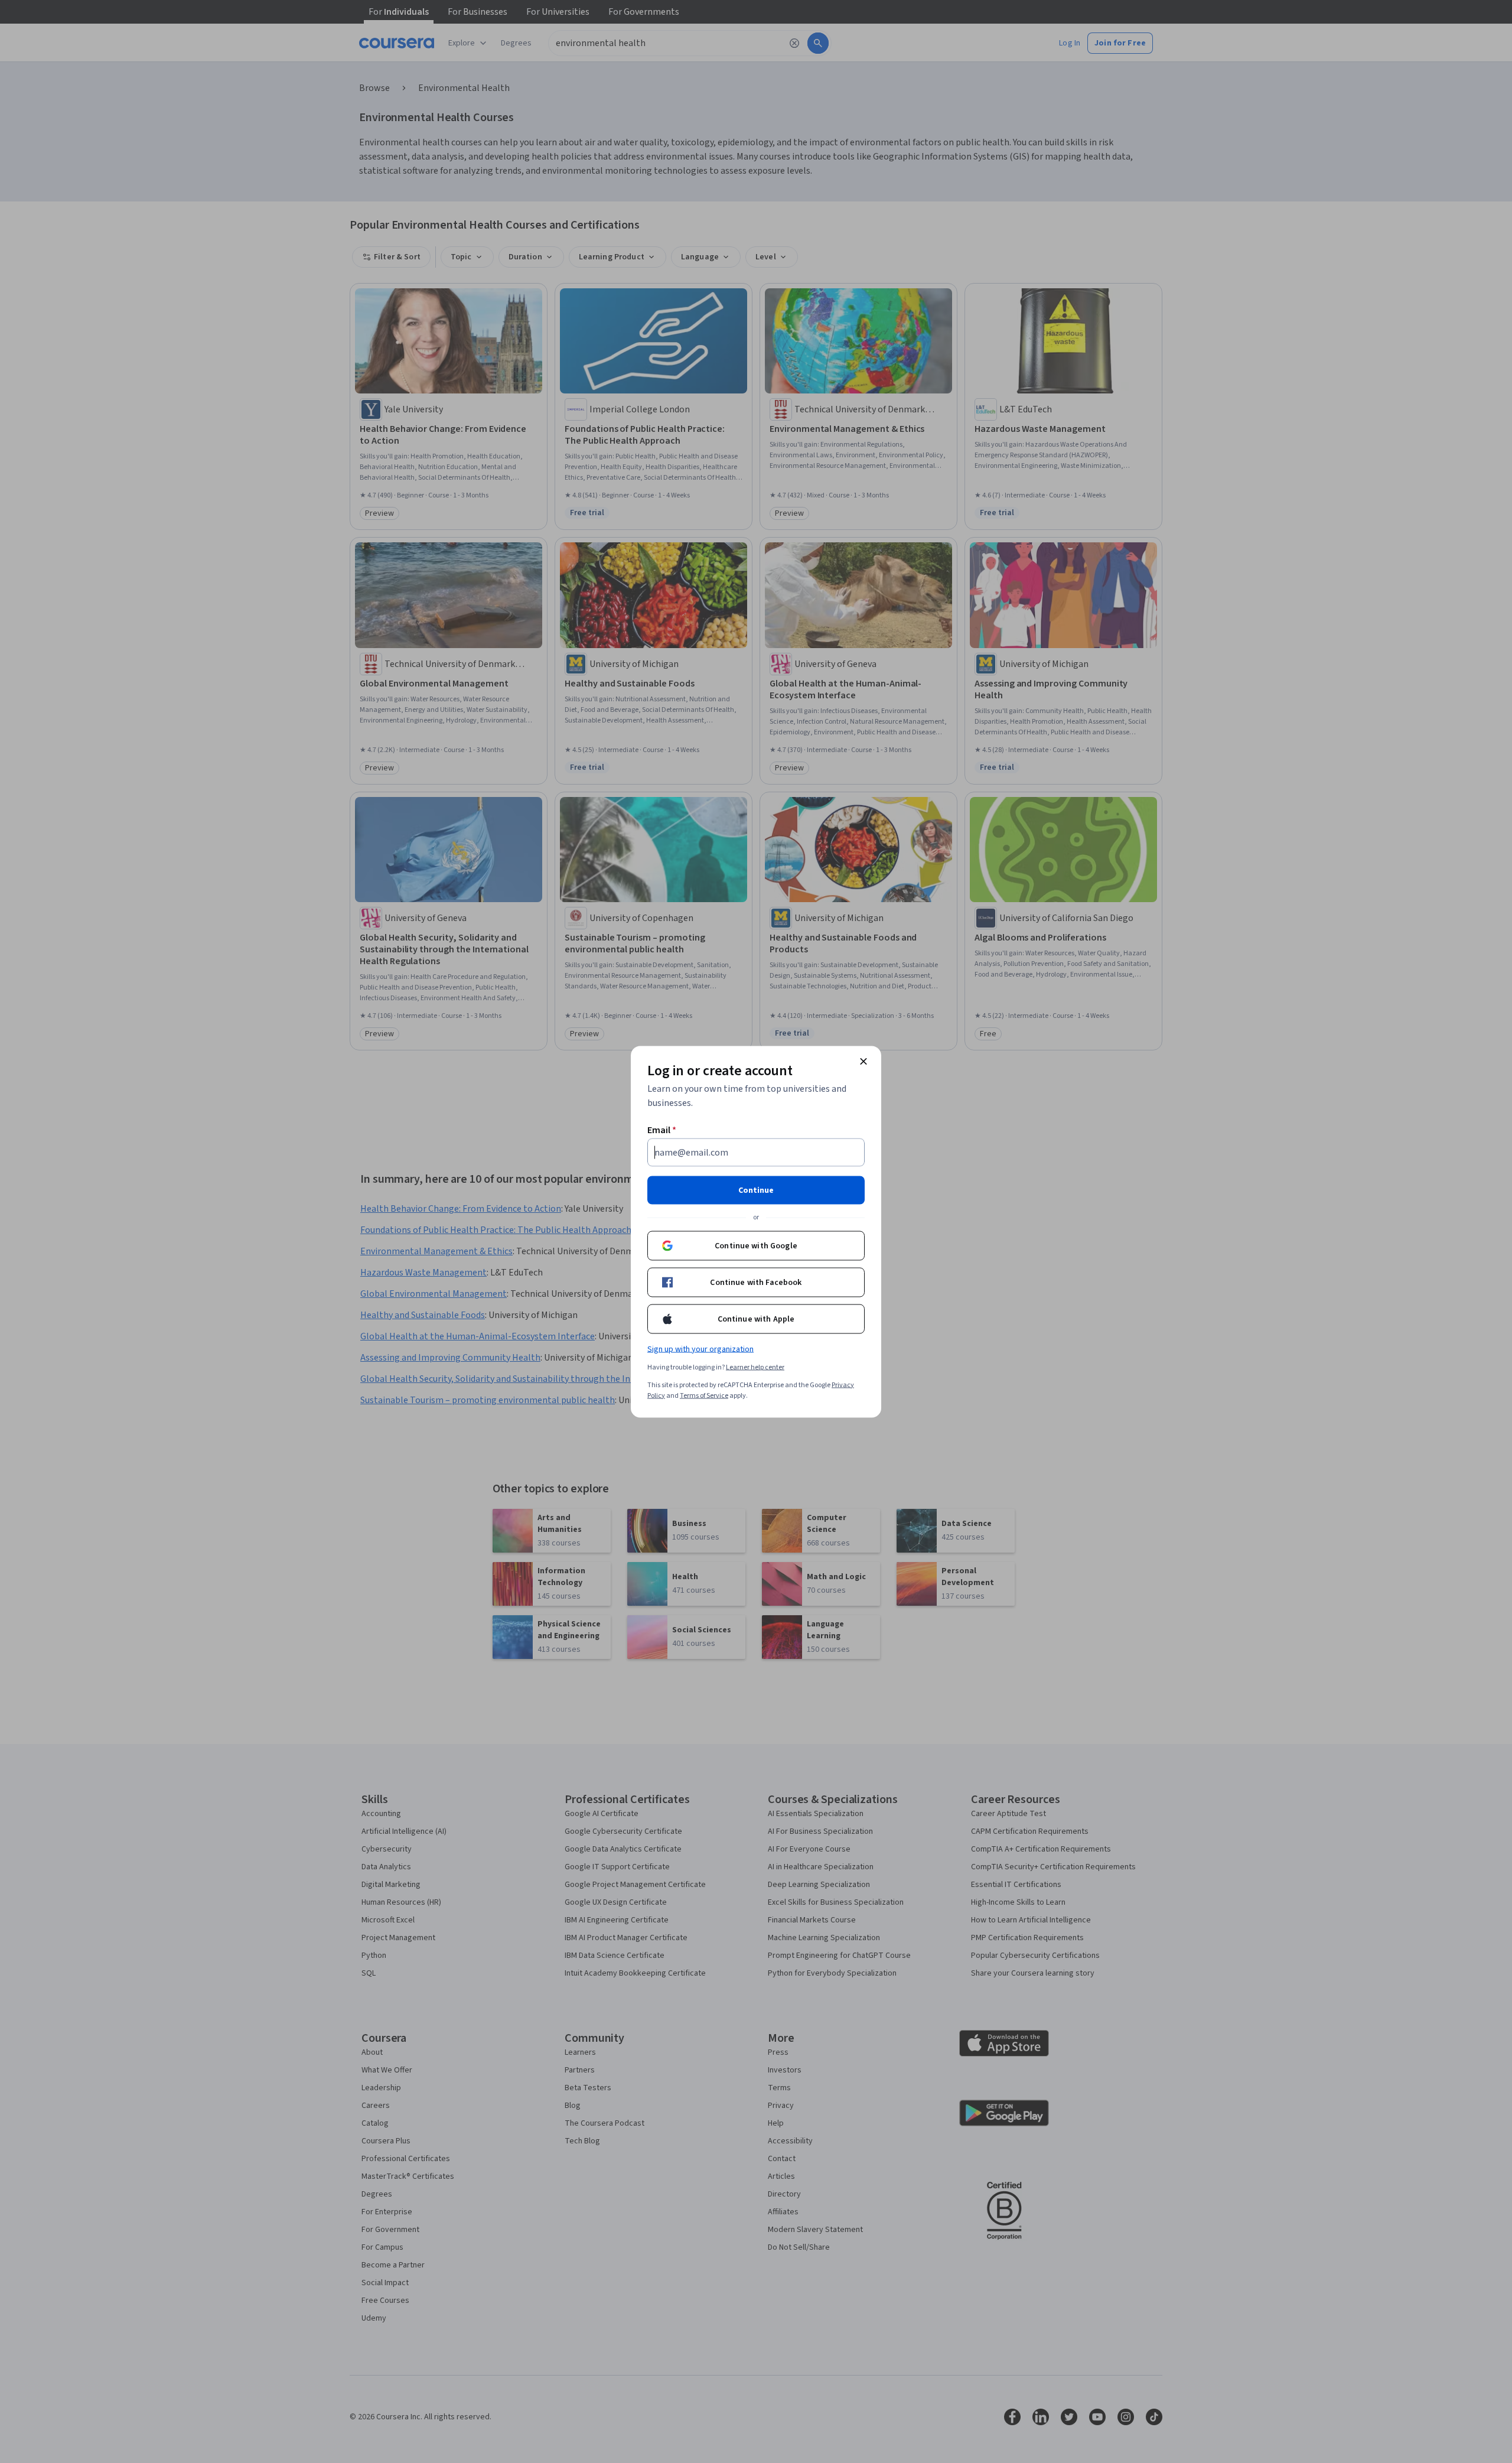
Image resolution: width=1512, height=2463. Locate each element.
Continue (756, 1190)
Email (662, 1130)
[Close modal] (863, 1061)
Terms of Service (704, 1395)
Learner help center (755, 1367)
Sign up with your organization (700, 1349)
